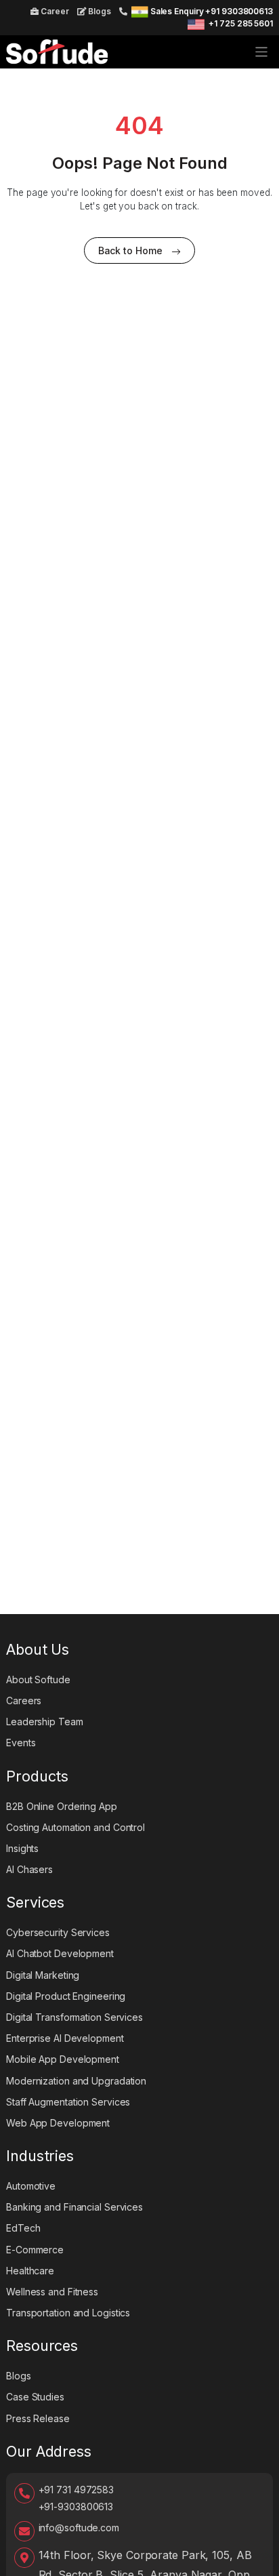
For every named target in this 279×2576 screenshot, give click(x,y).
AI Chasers (29, 1869)
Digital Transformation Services (74, 2017)
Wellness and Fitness (52, 2292)
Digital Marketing (43, 1975)
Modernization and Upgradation (76, 2081)
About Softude (38, 1679)
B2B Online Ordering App (62, 1806)
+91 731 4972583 (77, 2490)
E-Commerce (35, 2250)
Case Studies (35, 2397)
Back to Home (130, 250)
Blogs (99, 11)
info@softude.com (79, 2528)
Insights (22, 1848)
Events (21, 1743)
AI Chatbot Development (60, 1953)
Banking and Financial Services (74, 2207)
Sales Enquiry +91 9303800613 (212, 11)
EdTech (23, 2228)
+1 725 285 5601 (241, 23)
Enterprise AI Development (65, 2038)
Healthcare (30, 2271)
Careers (24, 1700)
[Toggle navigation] (262, 52)
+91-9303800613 (76, 2507)
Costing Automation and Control (76, 1827)
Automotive (31, 2186)
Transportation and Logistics (68, 2313)
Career (53, 11)
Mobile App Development (63, 2059)
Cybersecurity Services (58, 1932)
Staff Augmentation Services (68, 2102)
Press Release (38, 2418)
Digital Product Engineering (66, 1996)
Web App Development (58, 2123)
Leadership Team (45, 1722)
